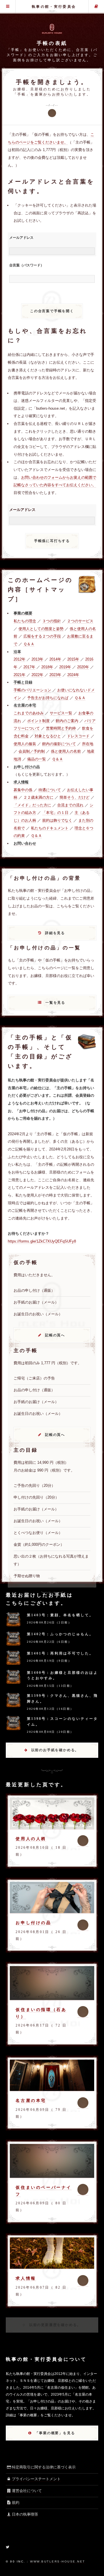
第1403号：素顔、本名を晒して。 (60, 1615)
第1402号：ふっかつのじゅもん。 (60, 1634)
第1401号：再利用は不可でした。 (60, 1653)
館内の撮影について (59, 744)
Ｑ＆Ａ (29, 644)
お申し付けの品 (33, 1923)
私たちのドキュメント (50, 828)
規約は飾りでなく (57, 820)
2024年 (73, 675)
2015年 (73, 659)
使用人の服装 (25, 744)
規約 (16, 2502)
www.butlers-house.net (58, 2561)
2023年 (55, 675)
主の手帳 (96, 7)
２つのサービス (80, 621)
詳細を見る (55, 933)
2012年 (19, 659)
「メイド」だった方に (32, 805)
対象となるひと (48, 736)
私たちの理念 (25, 621)
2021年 (19, 675)
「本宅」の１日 (55, 813)
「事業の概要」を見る (55, 2433)
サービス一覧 (61, 713)
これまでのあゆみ (29, 713)
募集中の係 (23, 790)
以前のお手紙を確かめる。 (55, 1750)
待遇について (50, 790)
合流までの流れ (70, 805)
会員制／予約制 (32, 751)
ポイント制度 (38, 721)
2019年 (65, 667)
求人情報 (26, 2278)
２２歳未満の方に (38, 797)
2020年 (83, 667)
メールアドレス (21, 238)
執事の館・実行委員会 (54, 7)
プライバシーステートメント (36, 2479)
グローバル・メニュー (8, 7)
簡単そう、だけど (75, 797)
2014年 (55, 659)
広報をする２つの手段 (42, 636)
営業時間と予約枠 (61, 728)
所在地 (88, 744)
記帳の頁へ (55, 1335)
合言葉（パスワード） (27, 265)
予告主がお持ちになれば (48, 698)
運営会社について (27, 2491)
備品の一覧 (37, 759)
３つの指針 (52, 621)
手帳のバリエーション (32, 690)
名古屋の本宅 (31, 2100)
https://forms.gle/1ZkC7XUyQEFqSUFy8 (42, 1241)
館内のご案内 (67, 721)
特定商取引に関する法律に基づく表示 (44, 2467)
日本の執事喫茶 (25, 2514)
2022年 (37, 675)
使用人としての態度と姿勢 (41, 629)
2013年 (37, 659)
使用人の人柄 (31, 1839)
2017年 (29, 667)
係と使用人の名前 (66, 751)
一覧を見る (55, 1003)
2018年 (47, 667)
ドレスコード (78, 736)
